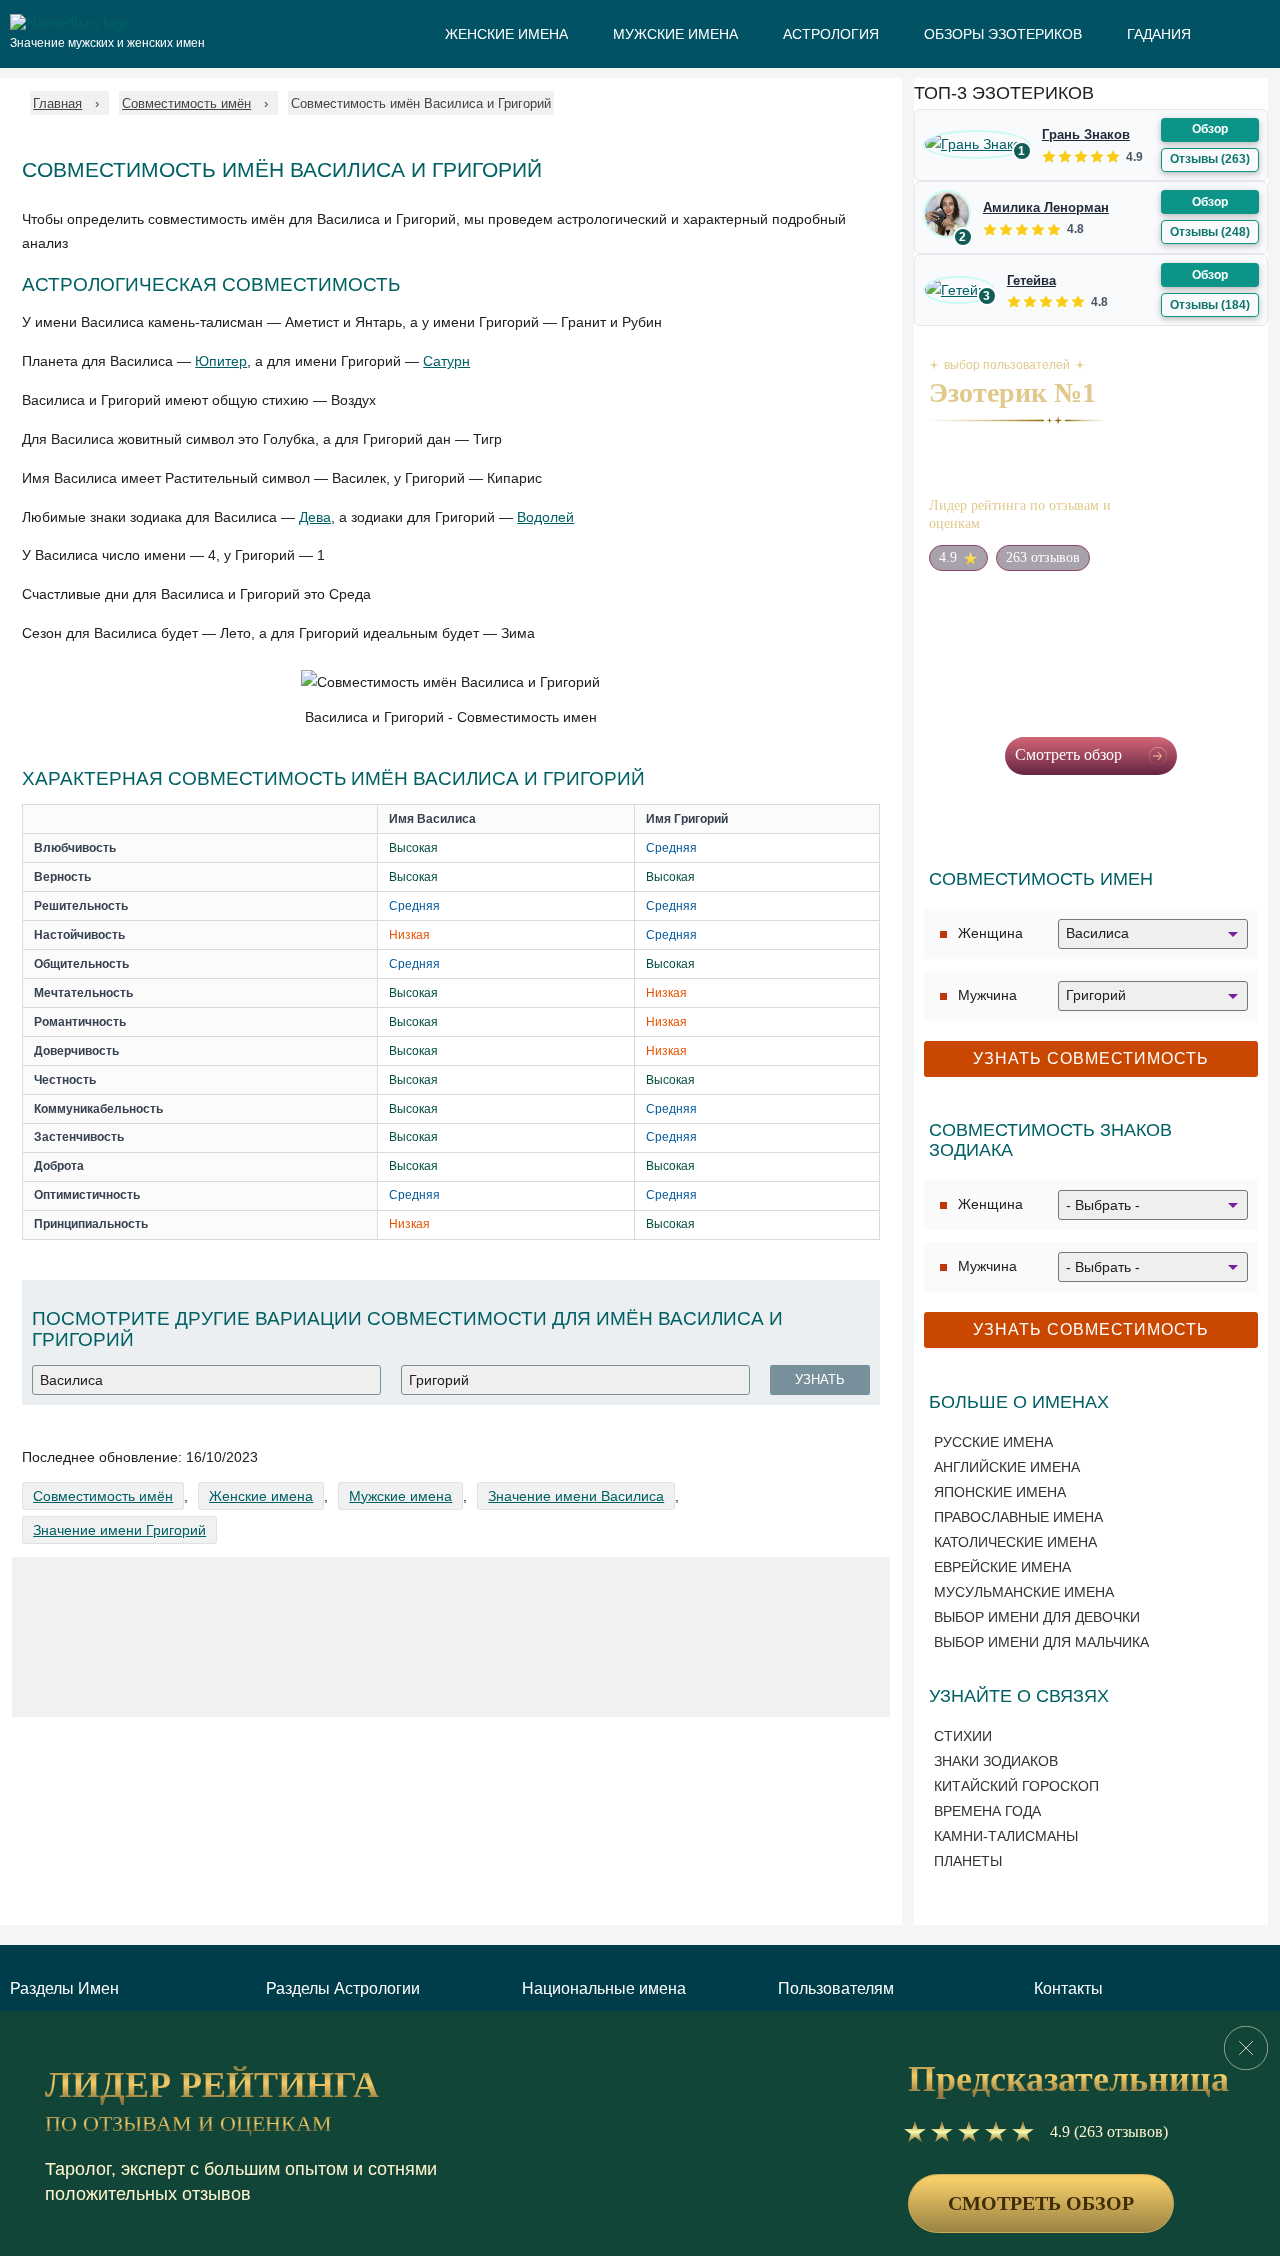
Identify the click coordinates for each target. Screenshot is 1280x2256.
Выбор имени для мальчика (1041, 1642)
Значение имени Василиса (576, 1496)
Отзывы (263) (1210, 159)
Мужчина (987, 995)
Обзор (1210, 129)
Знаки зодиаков (996, 1761)
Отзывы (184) (1210, 305)
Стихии (963, 1736)
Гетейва (1031, 280)
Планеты (968, 1861)
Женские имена (261, 1496)
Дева (315, 517)
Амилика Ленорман (1046, 207)
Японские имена (1000, 1492)
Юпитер (221, 361)
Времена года (987, 1811)
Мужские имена (400, 1496)
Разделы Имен (64, 1988)
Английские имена (1007, 1467)
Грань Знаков (1086, 134)
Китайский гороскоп (1016, 1786)
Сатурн (446, 361)
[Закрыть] (1246, 2048)
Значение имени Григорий (119, 1530)
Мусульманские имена (1024, 1592)
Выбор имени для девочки (1037, 1617)
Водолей (545, 517)
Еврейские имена (1002, 1567)
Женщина (990, 933)
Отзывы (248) (1210, 232)
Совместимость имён (103, 1496)
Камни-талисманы (1006, 1836)
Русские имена (993, 1442)
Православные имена (1018, 1517)
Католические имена (1015, 1542)
